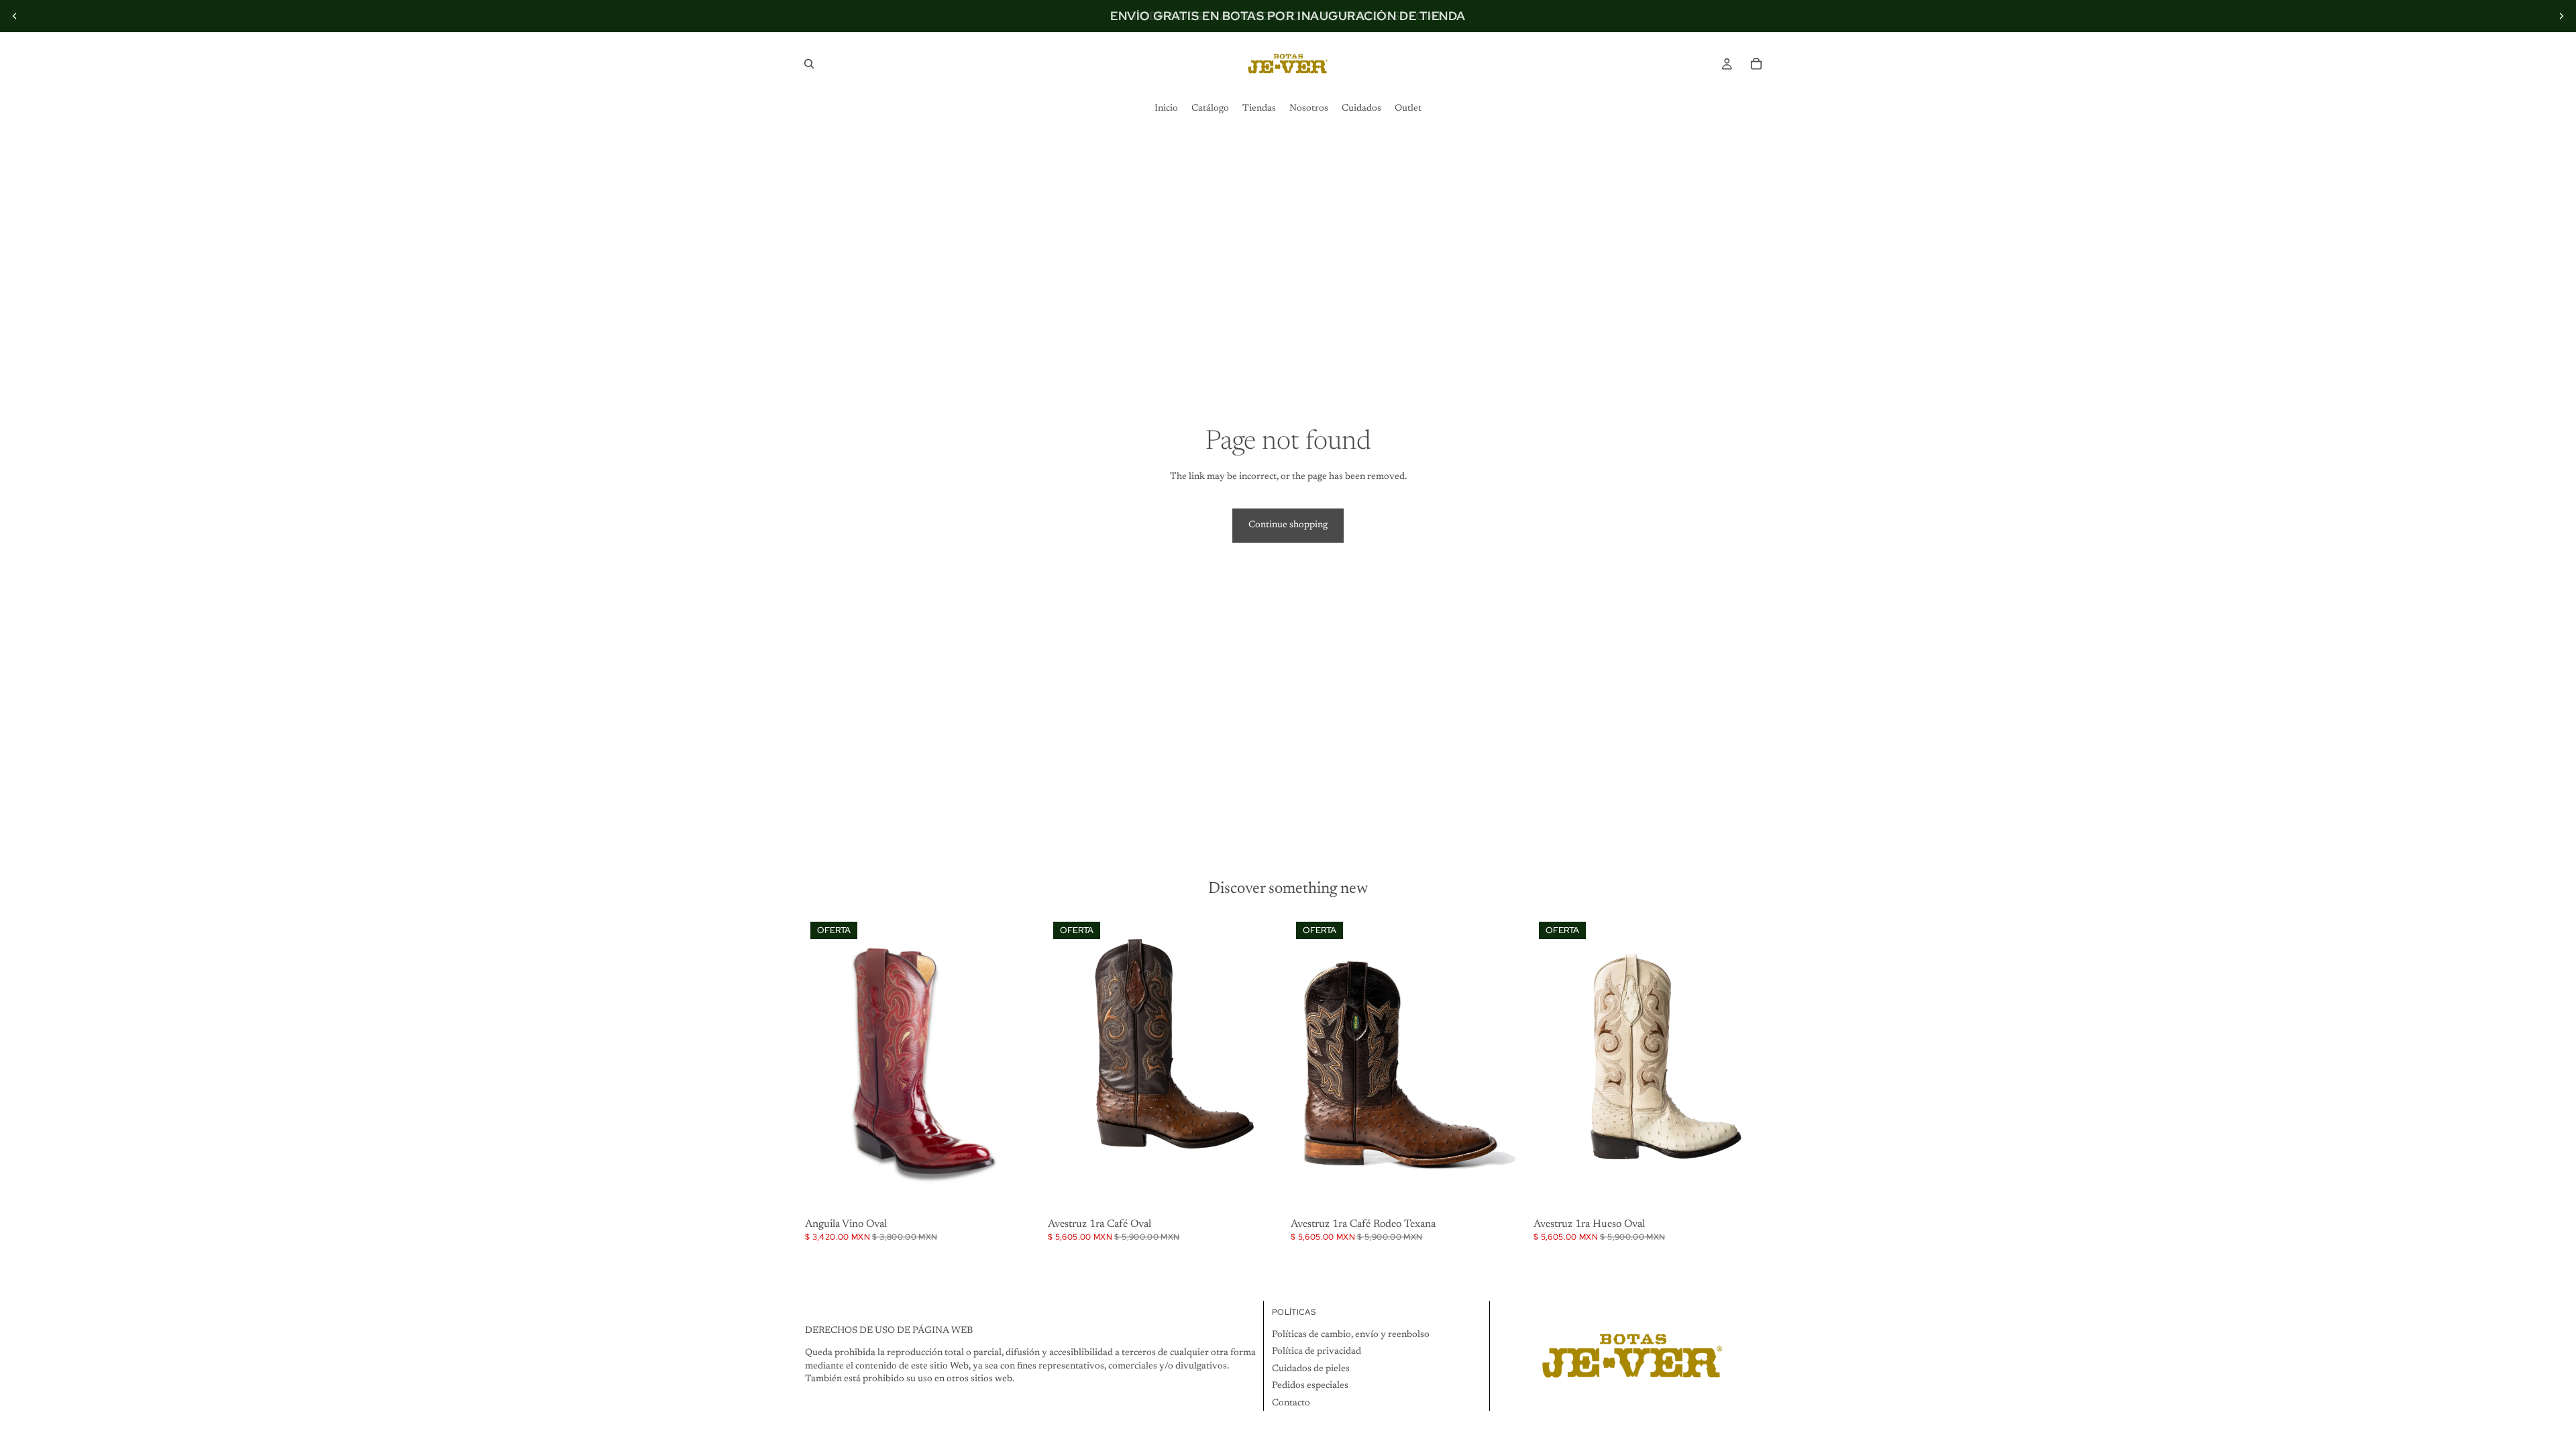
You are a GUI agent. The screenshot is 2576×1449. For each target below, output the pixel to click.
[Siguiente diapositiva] (2561, 16)
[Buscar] (809, 64)
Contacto (1291, 1403)
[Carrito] (1756, 64)
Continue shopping (1288, 525)
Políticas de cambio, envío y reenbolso (1351, 1335)
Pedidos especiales (1310, 1387)
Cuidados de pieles (1311, 1369)
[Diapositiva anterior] (15, 16)
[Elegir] (1022, 1193)
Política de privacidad (1317, 1352)
